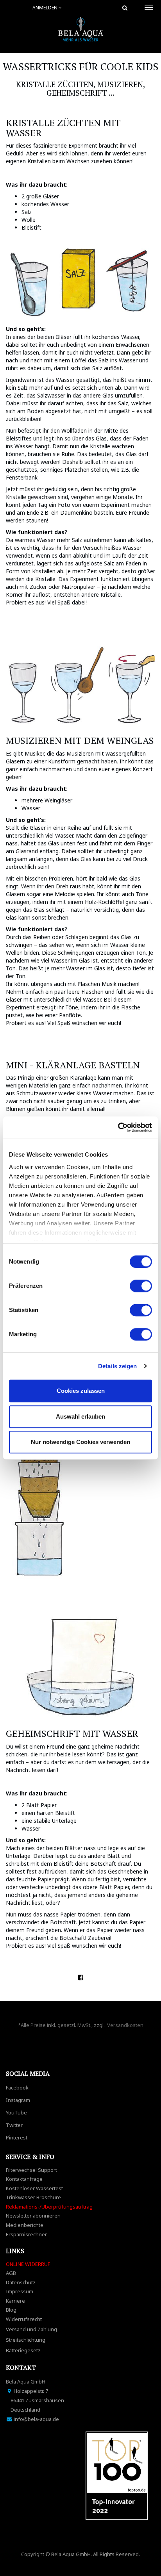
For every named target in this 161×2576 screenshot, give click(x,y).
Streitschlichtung (26, 2340)
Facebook (17, 2088)
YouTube (16, 2112)
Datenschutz (21, 2282)
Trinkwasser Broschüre (33, 2197)
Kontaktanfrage (24, 2179)
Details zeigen (117, 1366)
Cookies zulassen (81, 1391)
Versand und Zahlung (31, 2329)
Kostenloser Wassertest (34, 2188)
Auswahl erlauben (80, 1416)
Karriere (15, 2301)
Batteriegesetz (23, 2350)
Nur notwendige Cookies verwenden (80, 1442)
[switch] (141, 1286)
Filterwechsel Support (31, 2170)
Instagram (18, 2100)
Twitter (14, 2125)
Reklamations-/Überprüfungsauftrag (49, 2207)
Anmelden (46, 8)
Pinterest (17, 2137)
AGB (11, 2273)
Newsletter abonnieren (33, 2216)
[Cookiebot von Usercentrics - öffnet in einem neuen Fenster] (118, 1127)
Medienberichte (25, 2225)
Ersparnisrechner (26, 2234)
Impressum (20, 2291)
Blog (11, 2310)
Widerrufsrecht (24, 2319)
